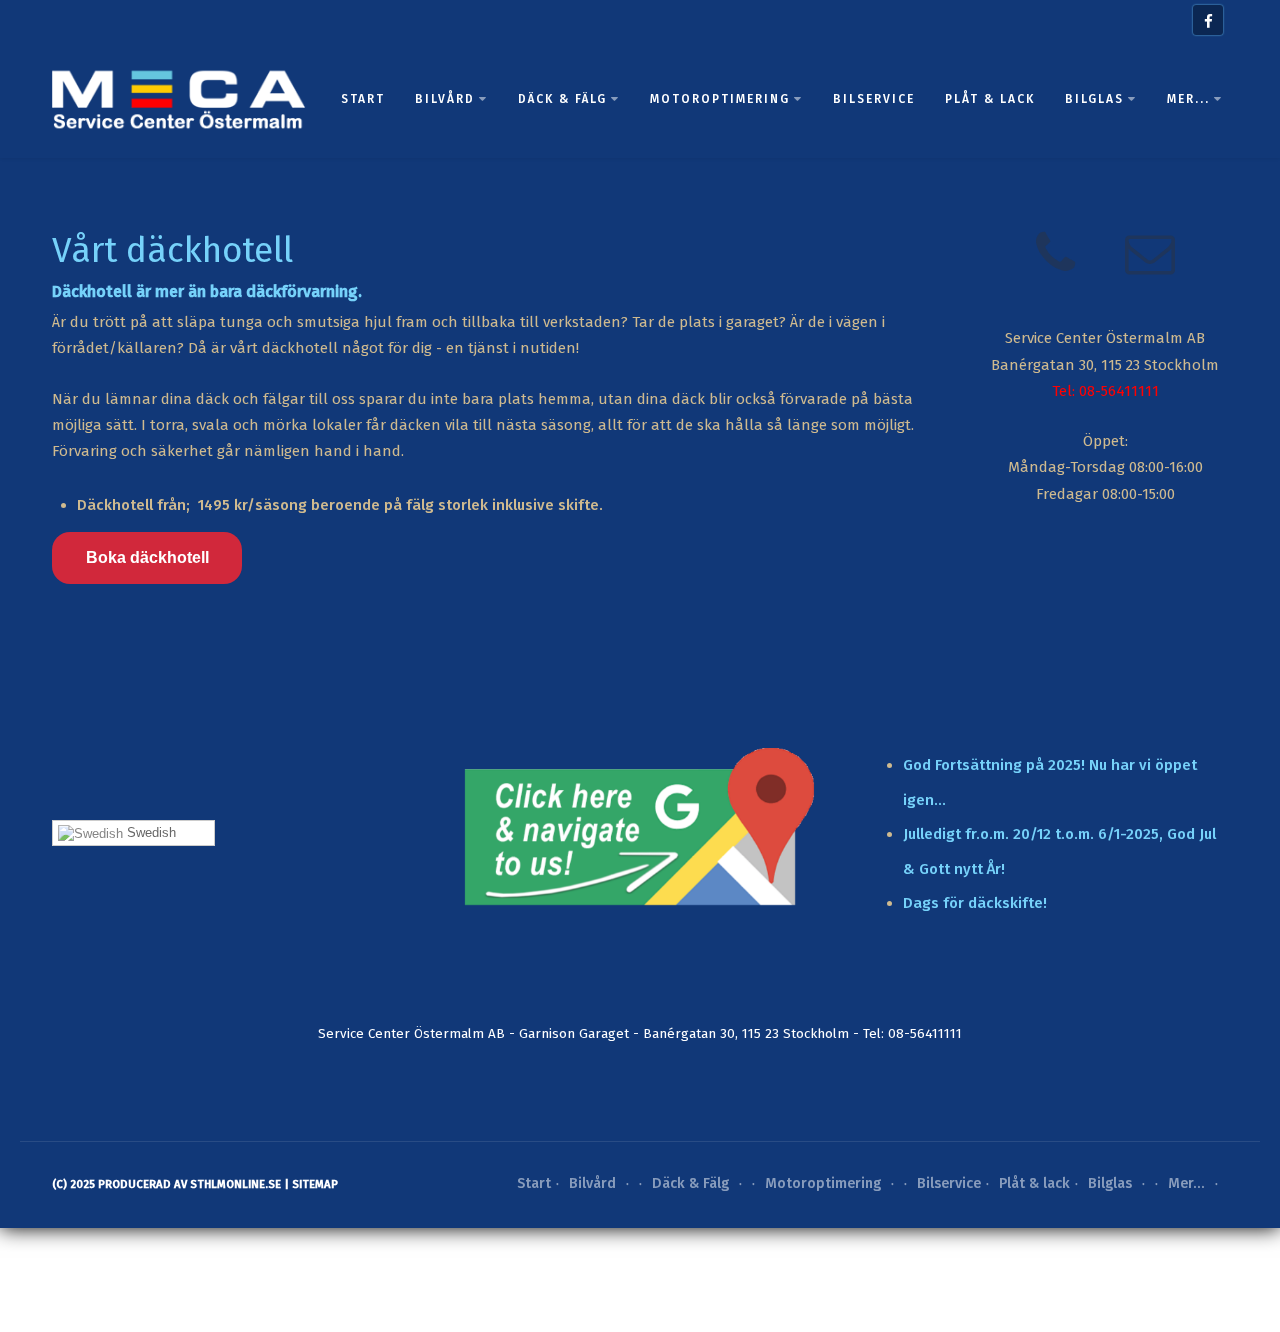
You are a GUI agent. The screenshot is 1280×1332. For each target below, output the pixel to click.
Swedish (149, 832)
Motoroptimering (720, 99)
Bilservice (874, 99)
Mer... (1188, 99)
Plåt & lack (990, 99)
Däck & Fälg (562, 99)
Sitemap (315, 1184)
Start (363, 99)
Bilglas (1094, 99)
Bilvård (445, 99)
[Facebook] (1208, 20)
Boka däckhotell (147, 557)
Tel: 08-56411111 (1105, 391)
